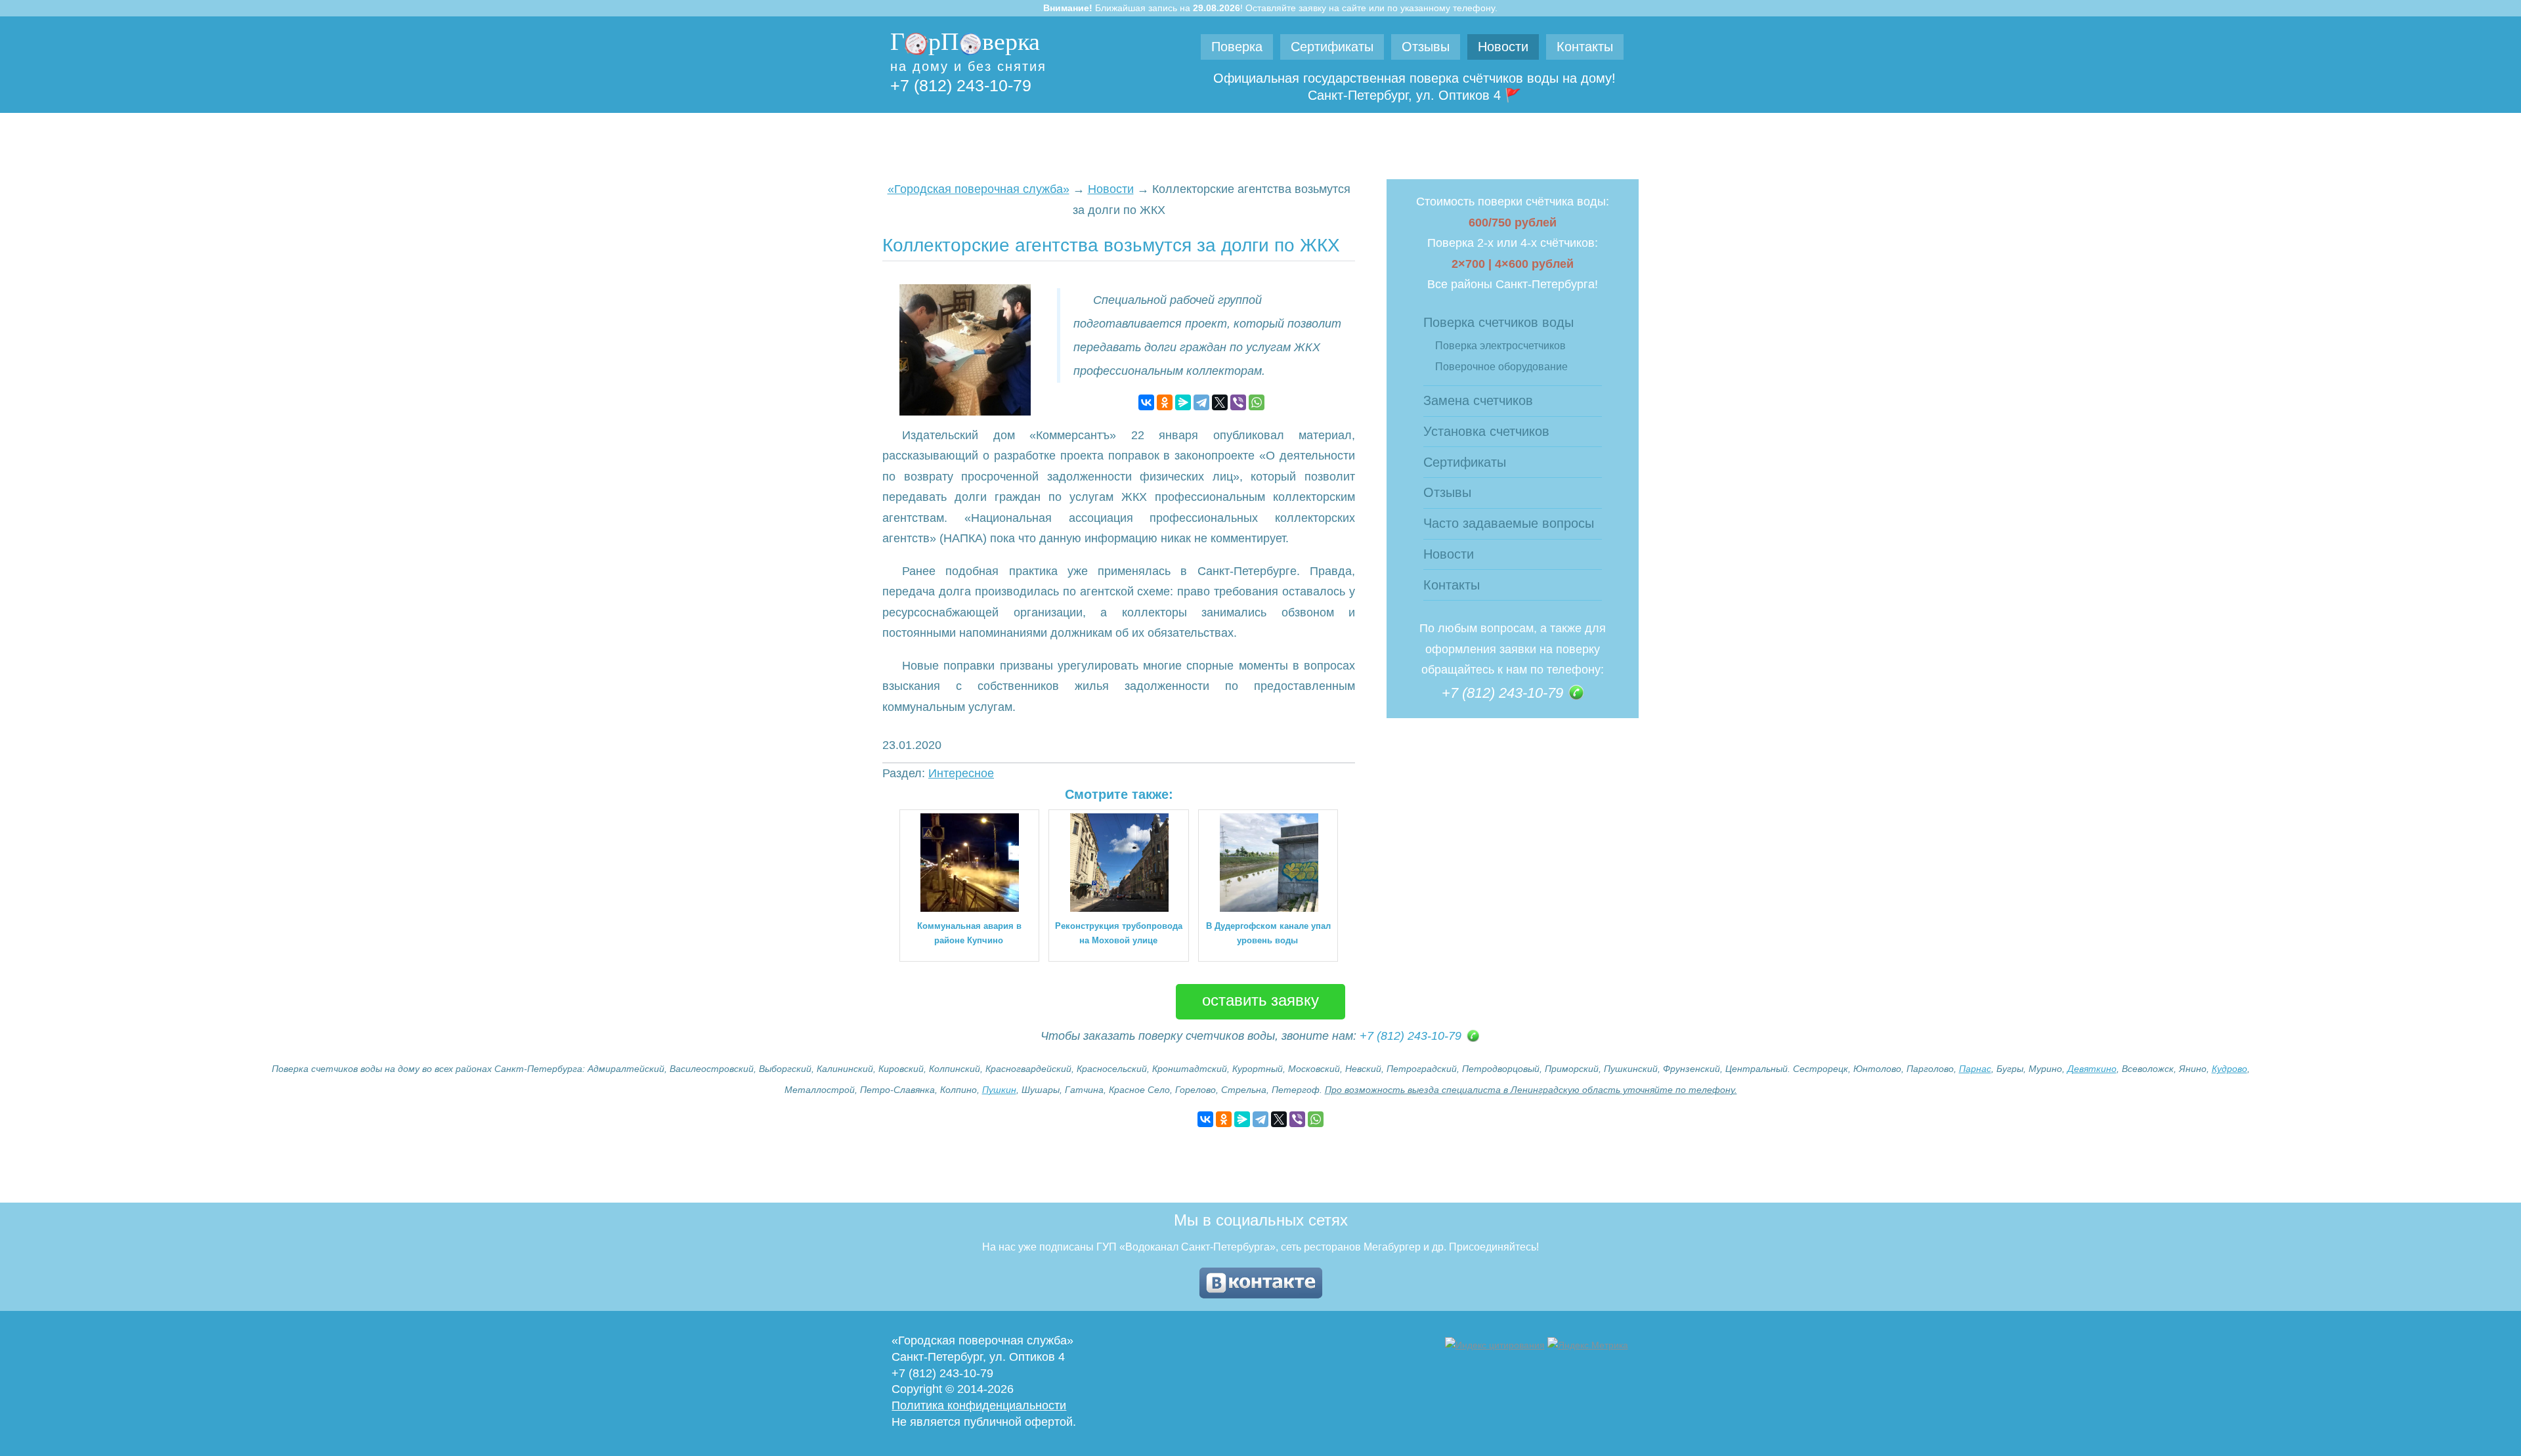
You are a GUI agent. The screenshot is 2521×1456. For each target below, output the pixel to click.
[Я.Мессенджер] (1183, 402)
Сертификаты (1332, 47)
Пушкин (999, 1090)
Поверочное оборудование (1501, 367)
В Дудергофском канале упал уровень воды (1268, 933)
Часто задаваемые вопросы (1509, 523)
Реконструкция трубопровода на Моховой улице (1119, 933)
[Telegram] (1201, 402)
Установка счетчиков (1486, 431)
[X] (1220, 402)
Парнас (1975, 1069)
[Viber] (1238, 402)
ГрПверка (965, 41)
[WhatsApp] (1257, 402)
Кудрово (2230, 1069)
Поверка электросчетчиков (1500, 346)
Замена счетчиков (1478, 400)
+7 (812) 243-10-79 (961, 85)
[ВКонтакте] (1146, 402)
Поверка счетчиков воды (1498, 322)
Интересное (961, 773)
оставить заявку (1260, 1002)
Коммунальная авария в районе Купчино (969, 933)
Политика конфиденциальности (979, 1405)
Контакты (1585, 47)
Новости (1503, 47)
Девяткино (2092, 1069)
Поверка (1237, 47)
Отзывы (1426, 47)
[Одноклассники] (1165, 402)
